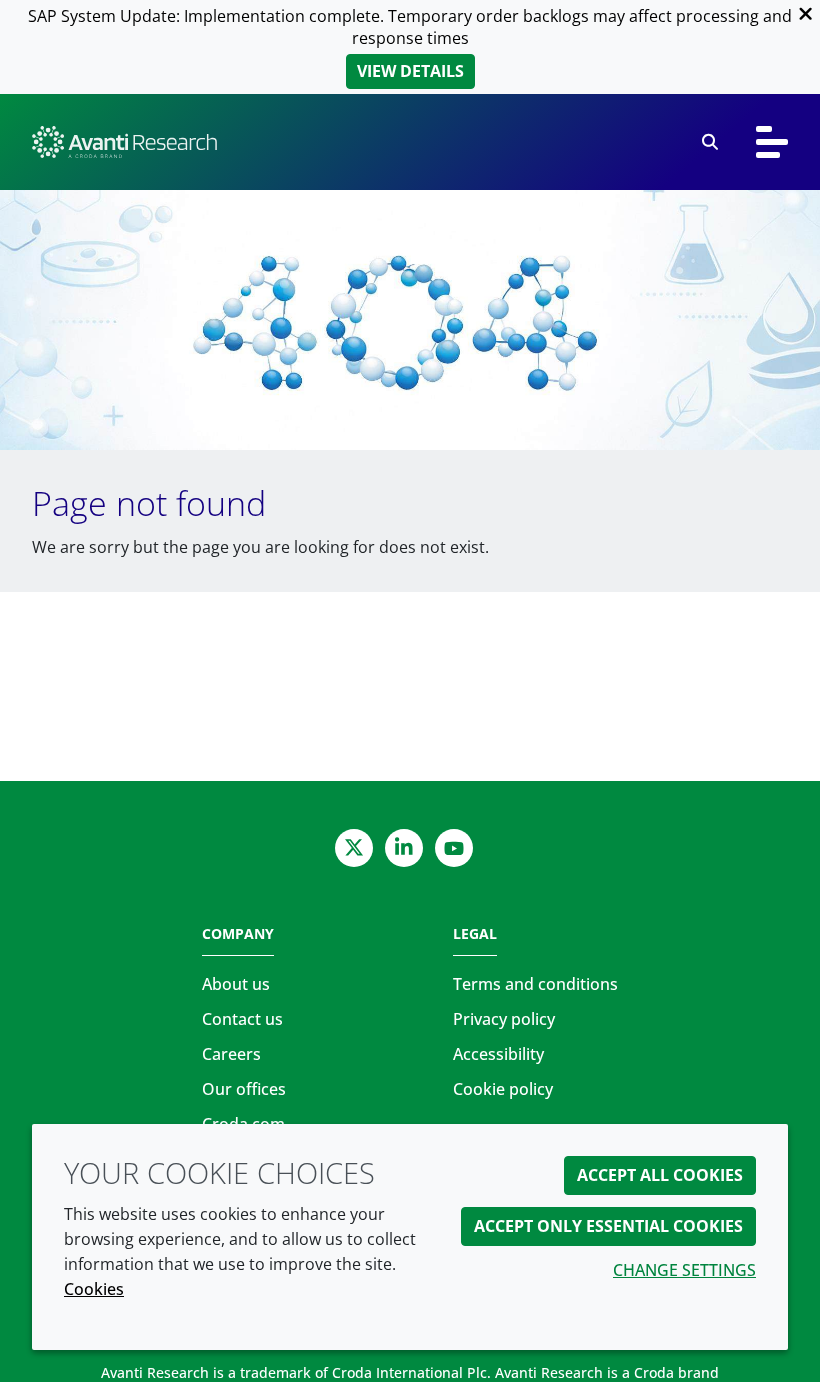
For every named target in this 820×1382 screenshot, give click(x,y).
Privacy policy (504, 1019)
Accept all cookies (660, 1175)
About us (236, 984)
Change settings (684, 1270)
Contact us (242, 1019)
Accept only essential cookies (608, 1226)
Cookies (94, 1289)
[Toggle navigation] (772, 142)
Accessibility (498, 1054)
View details (410, 71)
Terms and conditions (535, 984)
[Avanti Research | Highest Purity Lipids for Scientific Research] (124, 142)
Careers (231, 1054)
